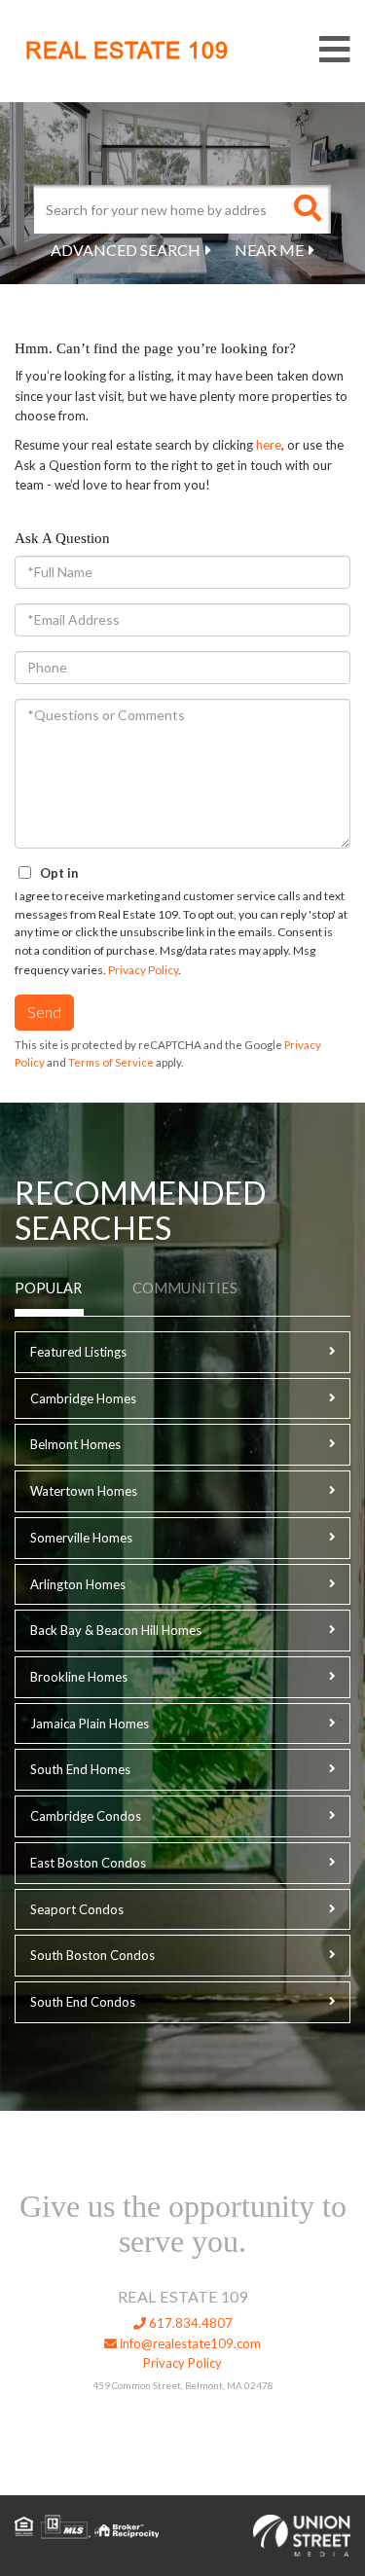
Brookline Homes (79, 1677)
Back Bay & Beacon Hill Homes (116, 1630)
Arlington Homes (78, 1584)
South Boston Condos (92, 1955)
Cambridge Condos (86, 1816)
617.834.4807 (189, 2323)
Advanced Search (126, 250)
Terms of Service (111, 1062)
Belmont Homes (75, 1444)
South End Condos (83, 2002)
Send (44, 1012)
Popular (48, 1288)
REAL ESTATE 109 (127, 51)
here (269, 445)
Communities (185, 1288)
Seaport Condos (77, 1909)
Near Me (269, 250)
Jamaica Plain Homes (90, 1723)
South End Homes (80, 1769)
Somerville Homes (81, 1538)
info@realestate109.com (189, 2343)
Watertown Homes (84, 1491)
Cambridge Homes (83, 1398)
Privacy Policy (143, 970)
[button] (307, 209)
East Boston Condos (88, 1863)
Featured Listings (78, 1352)
